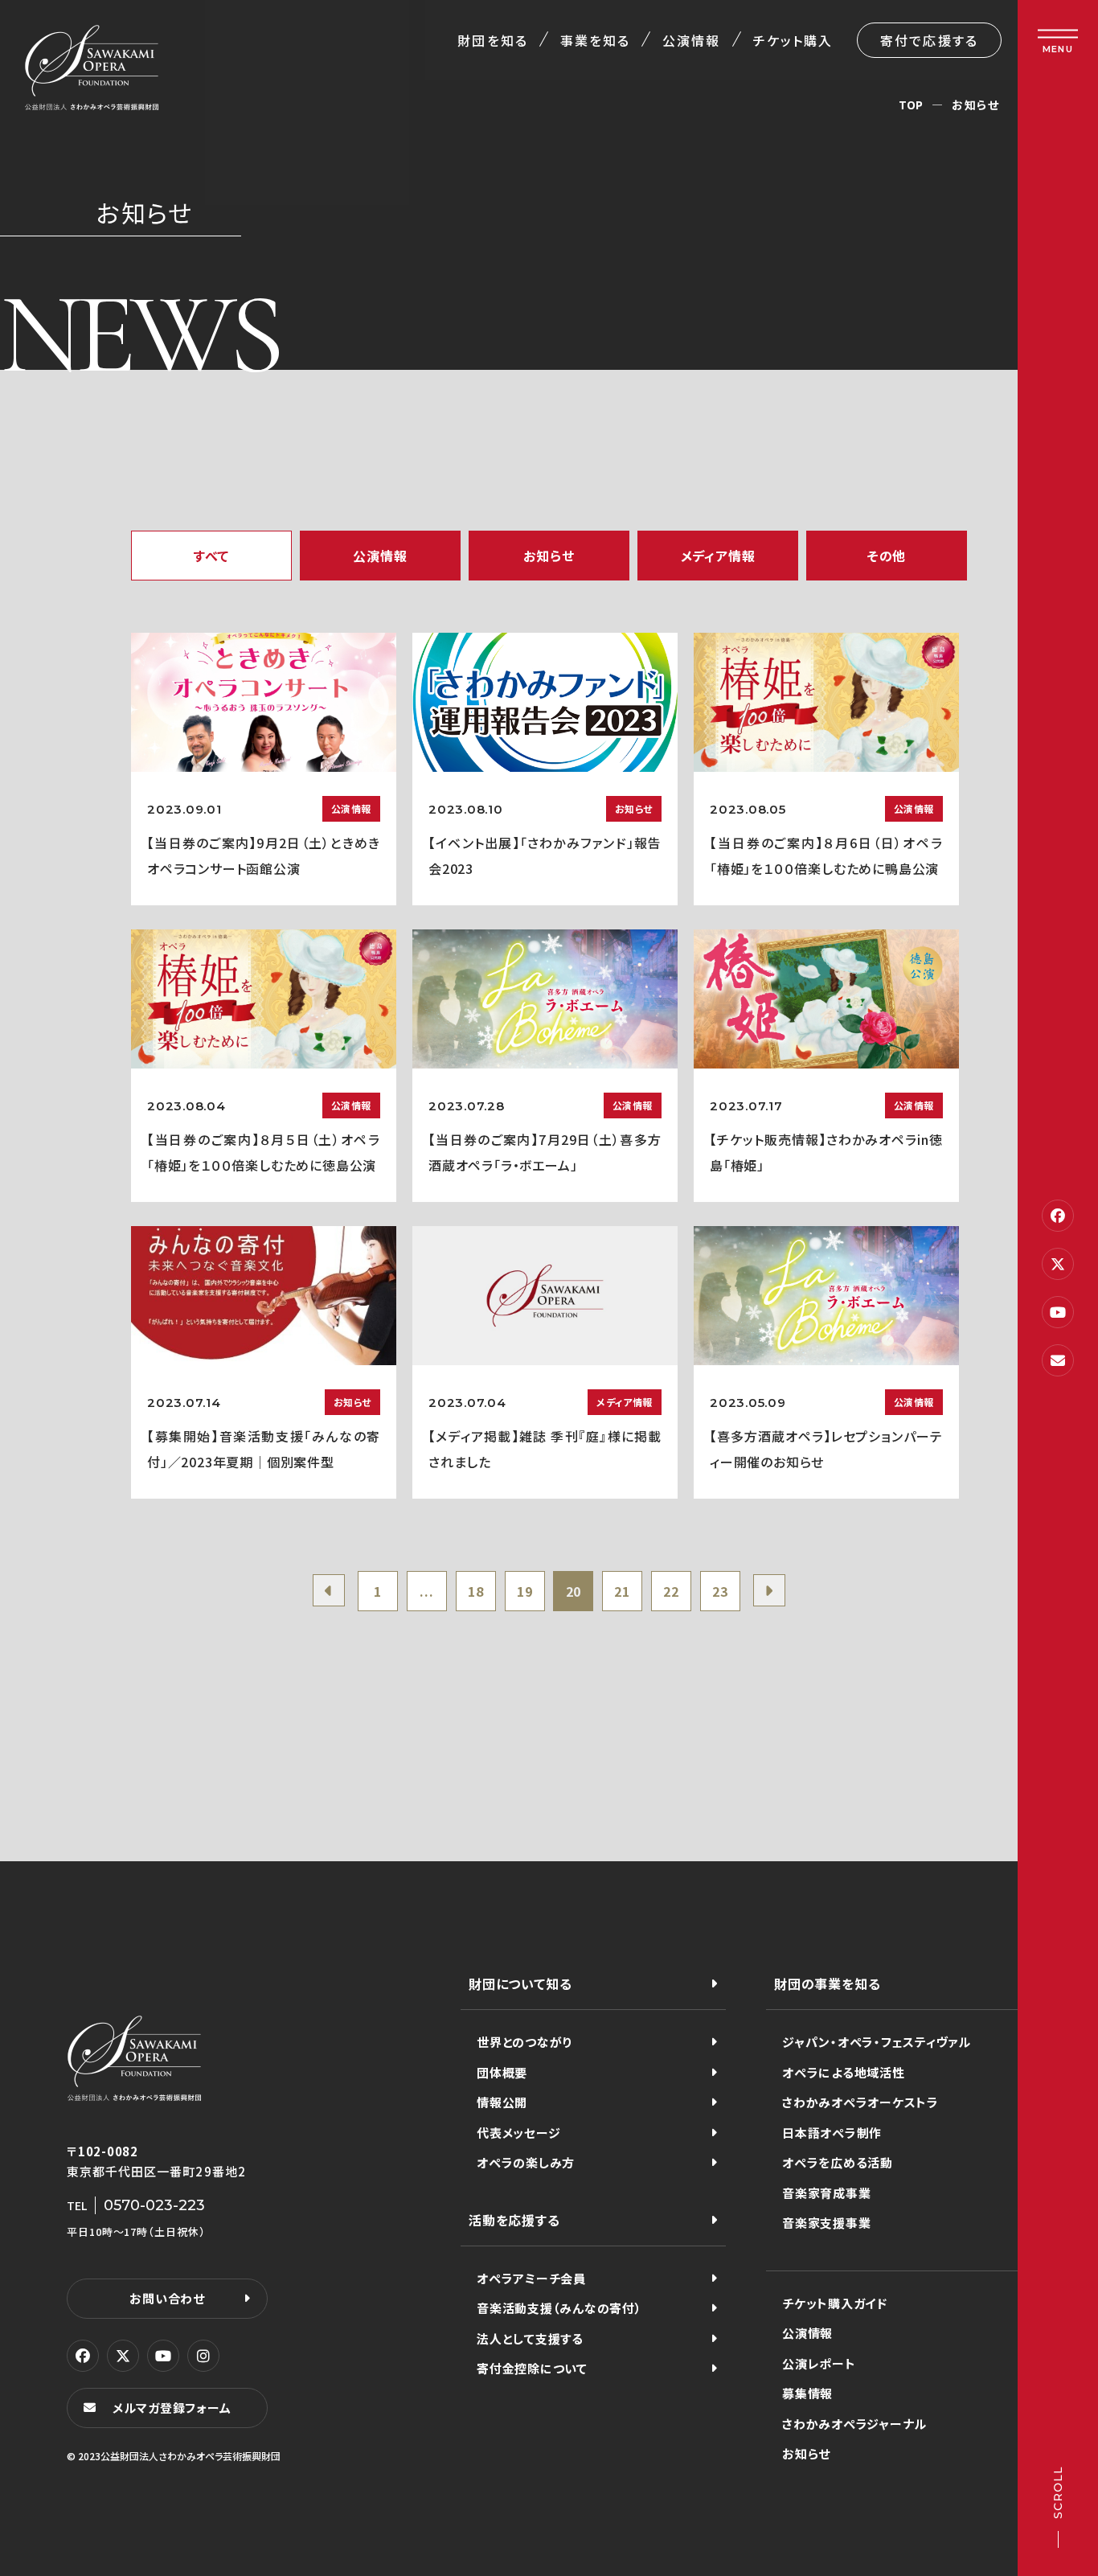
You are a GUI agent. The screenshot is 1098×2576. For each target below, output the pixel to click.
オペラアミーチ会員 (531, 2278)
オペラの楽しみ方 (526, 2162)
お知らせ (806, 2453)
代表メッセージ (518, 2133)
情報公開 (502, 2102)
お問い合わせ (167, 2298)
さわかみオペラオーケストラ (860, 2102)
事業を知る (595, 40)
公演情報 (691, 40)
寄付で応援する (929, 40)
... (426, 1591)
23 (720, 1591)
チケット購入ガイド (835, 2303)
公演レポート (819, 2363)
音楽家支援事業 (826, 2223)
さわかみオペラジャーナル (854, 2424)
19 (525, 1591)
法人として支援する (530, 2338)
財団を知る (492, 40)
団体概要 (502, 2072)
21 (622, 1591)
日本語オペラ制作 (832, 2133)
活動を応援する (514, 2220)
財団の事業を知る (827, 1983)
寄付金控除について (532, 2368)
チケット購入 (793, 40)
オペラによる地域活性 (844, 2072)
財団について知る (520, 1983)
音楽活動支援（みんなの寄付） (559, 2308)
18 (476, 1591)
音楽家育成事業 (826, 2193)
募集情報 (807, 2393)
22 (671, 1591)
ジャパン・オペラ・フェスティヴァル (877, 2042)
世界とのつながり (524, 2042)
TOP (911, 105)
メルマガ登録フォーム (172, 2408)
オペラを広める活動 (838, 2162)
